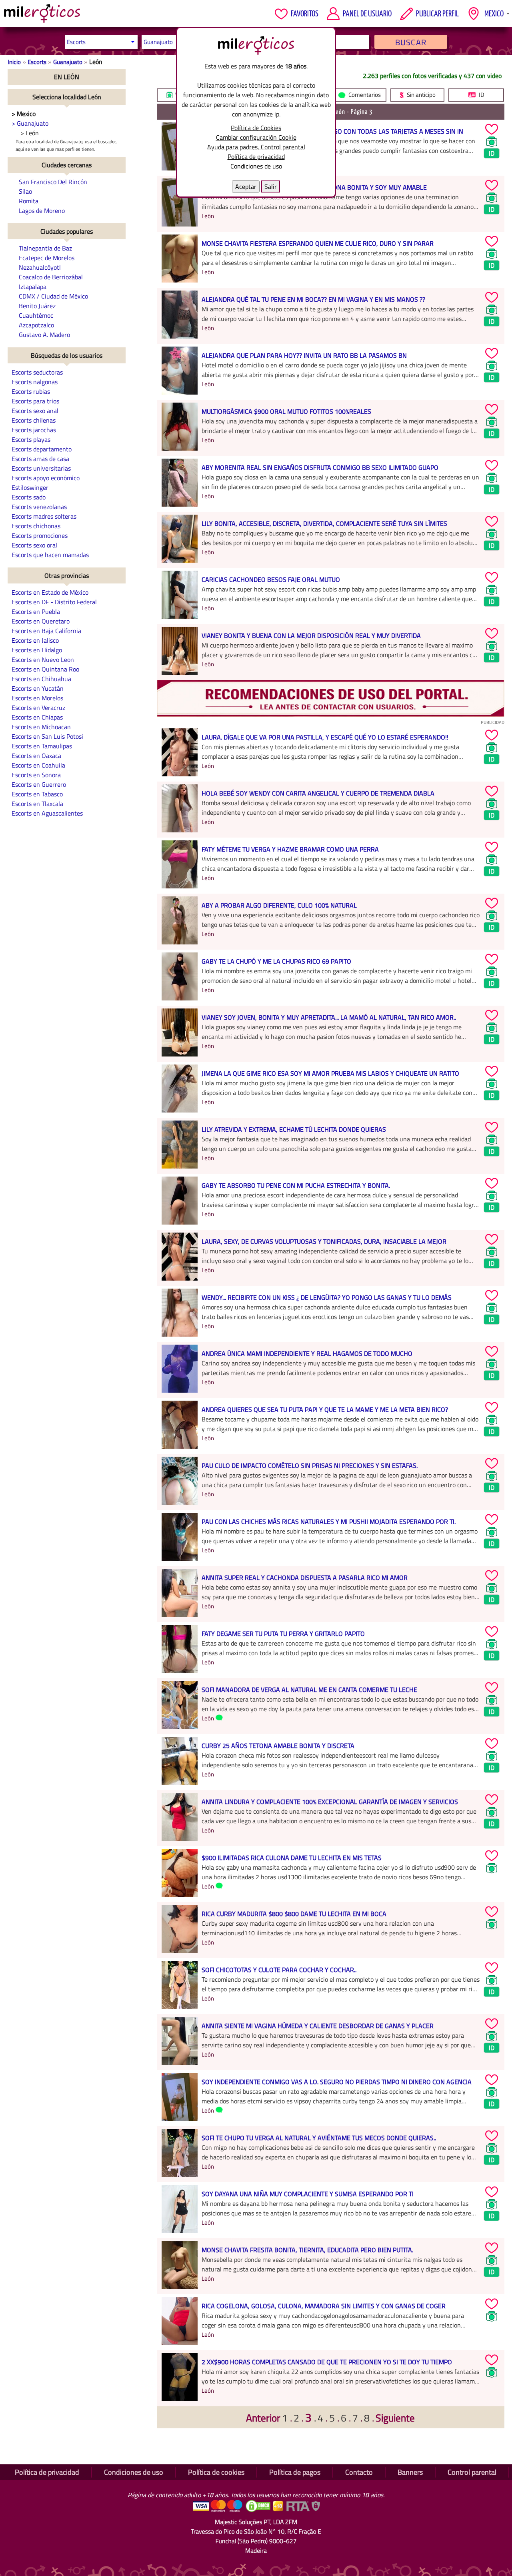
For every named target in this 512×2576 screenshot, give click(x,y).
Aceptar (246, 186)
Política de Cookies (256, 128)
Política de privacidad (256, 156)
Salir (271, 186)
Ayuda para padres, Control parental (256, 147)
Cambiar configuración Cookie (256, 137)
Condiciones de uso (256, 166)
